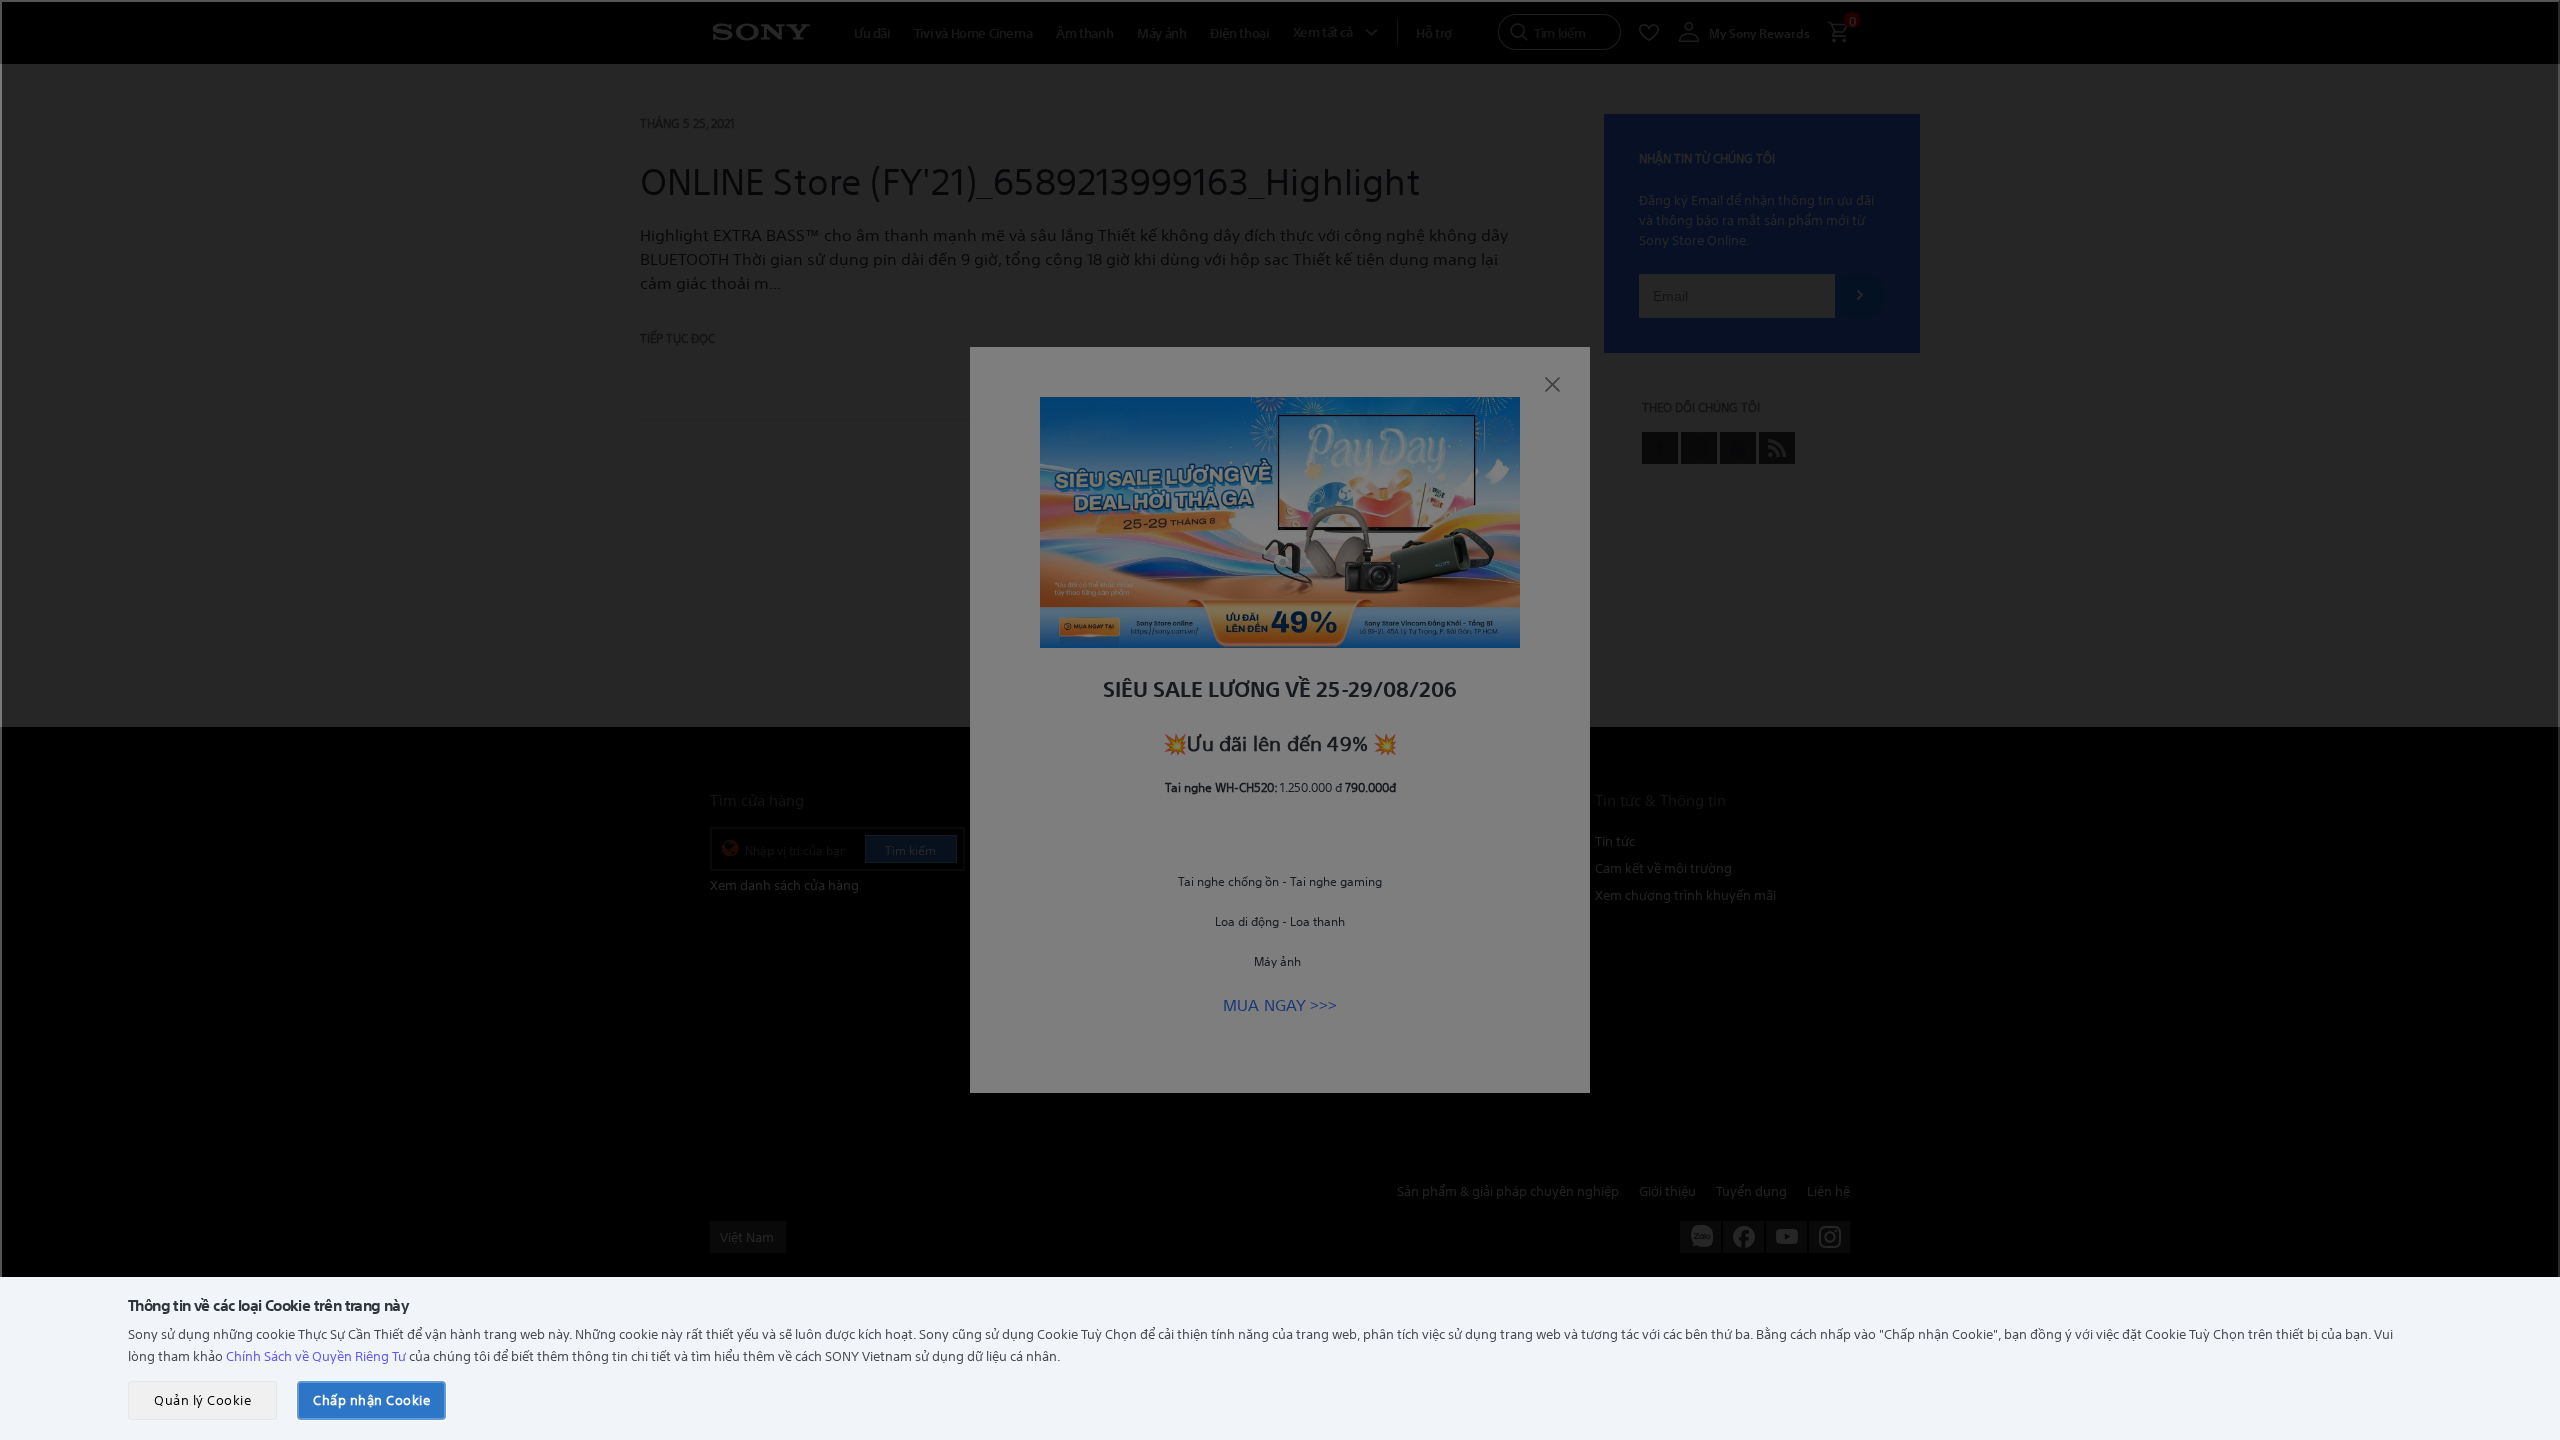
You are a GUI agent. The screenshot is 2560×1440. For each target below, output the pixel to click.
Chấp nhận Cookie (371, 1399)
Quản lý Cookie (202, 1399)
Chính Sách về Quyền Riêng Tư (316, 1355)
